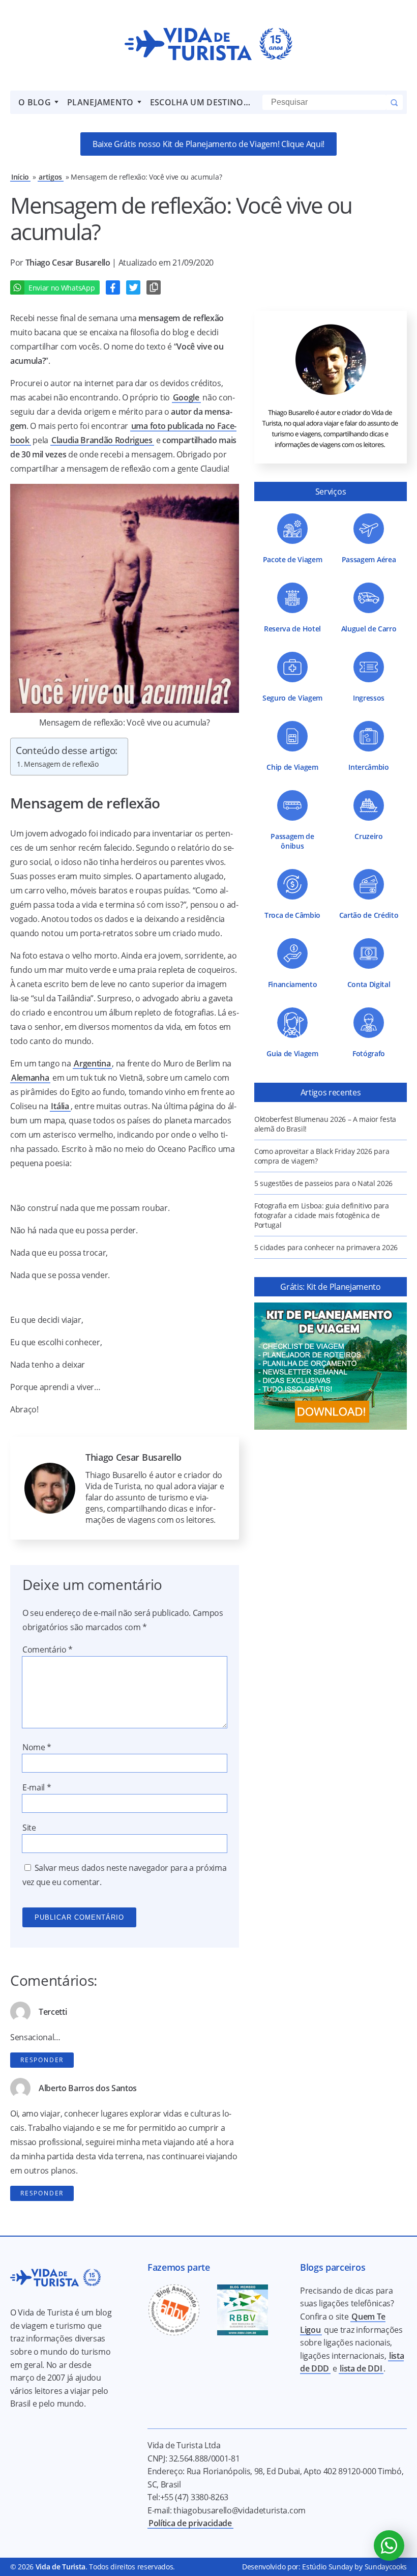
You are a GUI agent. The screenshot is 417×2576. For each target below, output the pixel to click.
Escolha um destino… (200, 102)
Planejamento (100, 102)
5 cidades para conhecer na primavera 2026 (326, 1247)
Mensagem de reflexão (61, 764)
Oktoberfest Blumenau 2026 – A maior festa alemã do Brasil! (325, 1124)
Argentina (92, 1063)
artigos (50, 177)
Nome (37, 1747)
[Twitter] (133, 287)
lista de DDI (361, 2368)
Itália (60, 1106)
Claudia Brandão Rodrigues (102, 440)
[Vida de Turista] (208, 45)
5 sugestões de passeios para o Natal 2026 (323, 1183)
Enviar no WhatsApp (62, 288)
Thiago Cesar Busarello (69, 263)
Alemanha (30, 1078)
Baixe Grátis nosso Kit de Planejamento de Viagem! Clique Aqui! (208, 144)
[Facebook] (113, 287)
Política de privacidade (190, 2523)
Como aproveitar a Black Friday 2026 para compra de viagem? (322, 1156)
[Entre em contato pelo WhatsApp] (389, 2545)
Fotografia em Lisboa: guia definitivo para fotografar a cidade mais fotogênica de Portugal (322, 1215)
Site (29, 1828)
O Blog (35, 102)
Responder (42, 2060)
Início (20, 177)
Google (186, 397)
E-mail (37, 1787)
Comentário (48, 1649)
